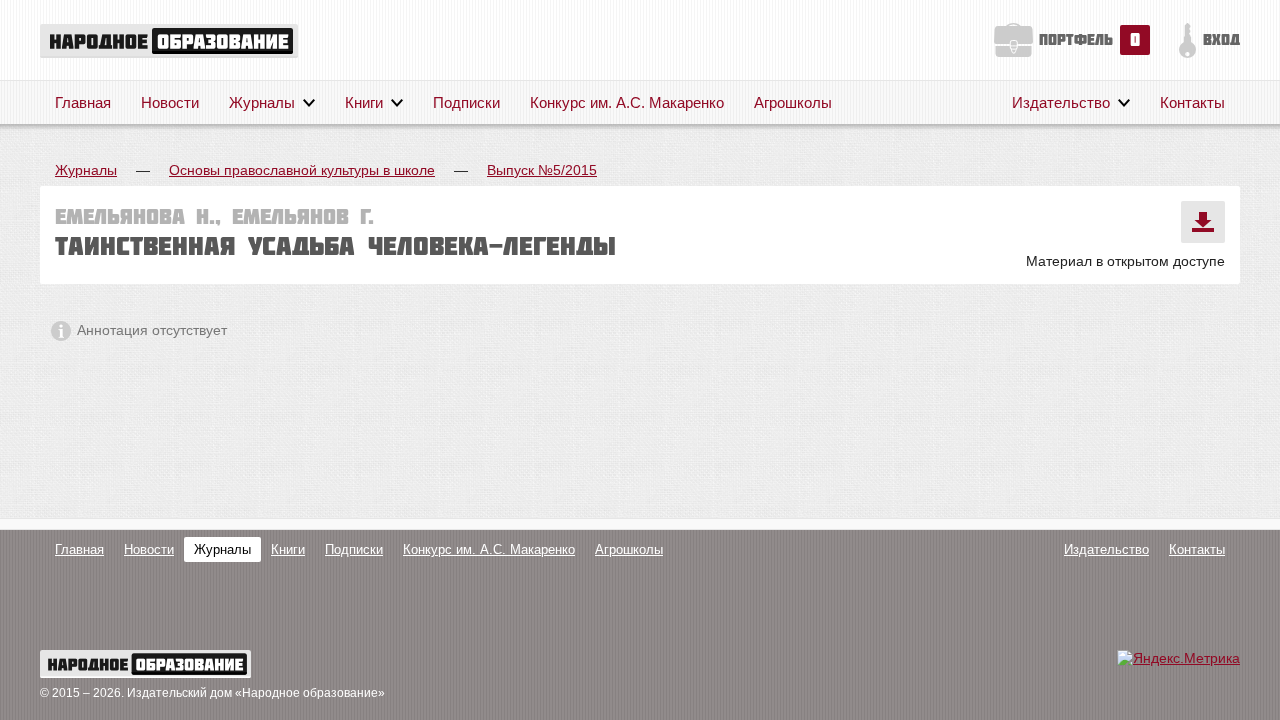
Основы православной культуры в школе (302, 170)
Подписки (466, 102)
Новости (170, 102)
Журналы (262, 102)
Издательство (1061, 102)
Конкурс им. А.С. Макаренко (627, 102)
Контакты (1192, 102)
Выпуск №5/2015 (542, 170)
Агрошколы (793, 102)
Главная (83, 102)
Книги (364, 102)
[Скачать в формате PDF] (1203, 222)
